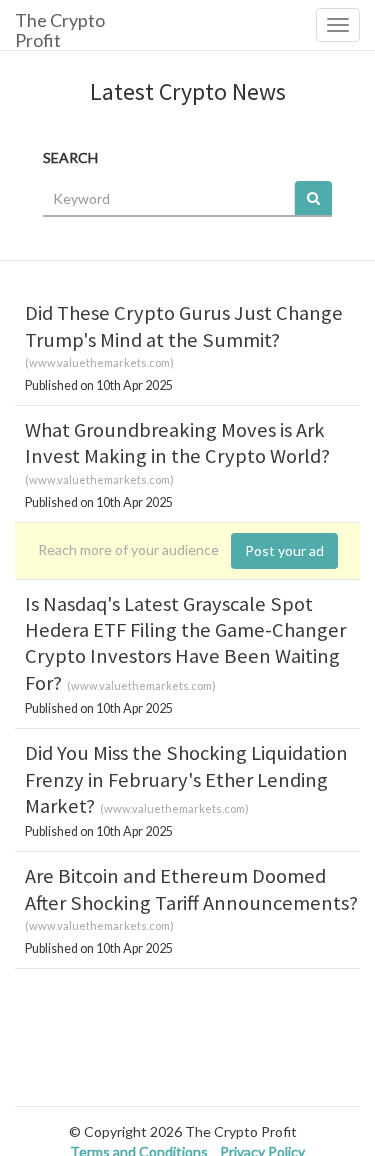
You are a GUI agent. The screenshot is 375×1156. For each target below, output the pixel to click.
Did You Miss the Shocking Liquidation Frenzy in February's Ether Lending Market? (186, 779)
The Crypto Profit (60, 29)
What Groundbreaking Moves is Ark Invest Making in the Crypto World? (177, 443)
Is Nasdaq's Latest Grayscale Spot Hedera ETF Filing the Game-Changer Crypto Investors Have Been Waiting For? (185, 643)
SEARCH (70, 157)
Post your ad (284, 550)
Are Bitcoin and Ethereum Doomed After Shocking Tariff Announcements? (191, 889)
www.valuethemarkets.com (99, 362)
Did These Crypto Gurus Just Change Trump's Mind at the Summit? (184, 326)
